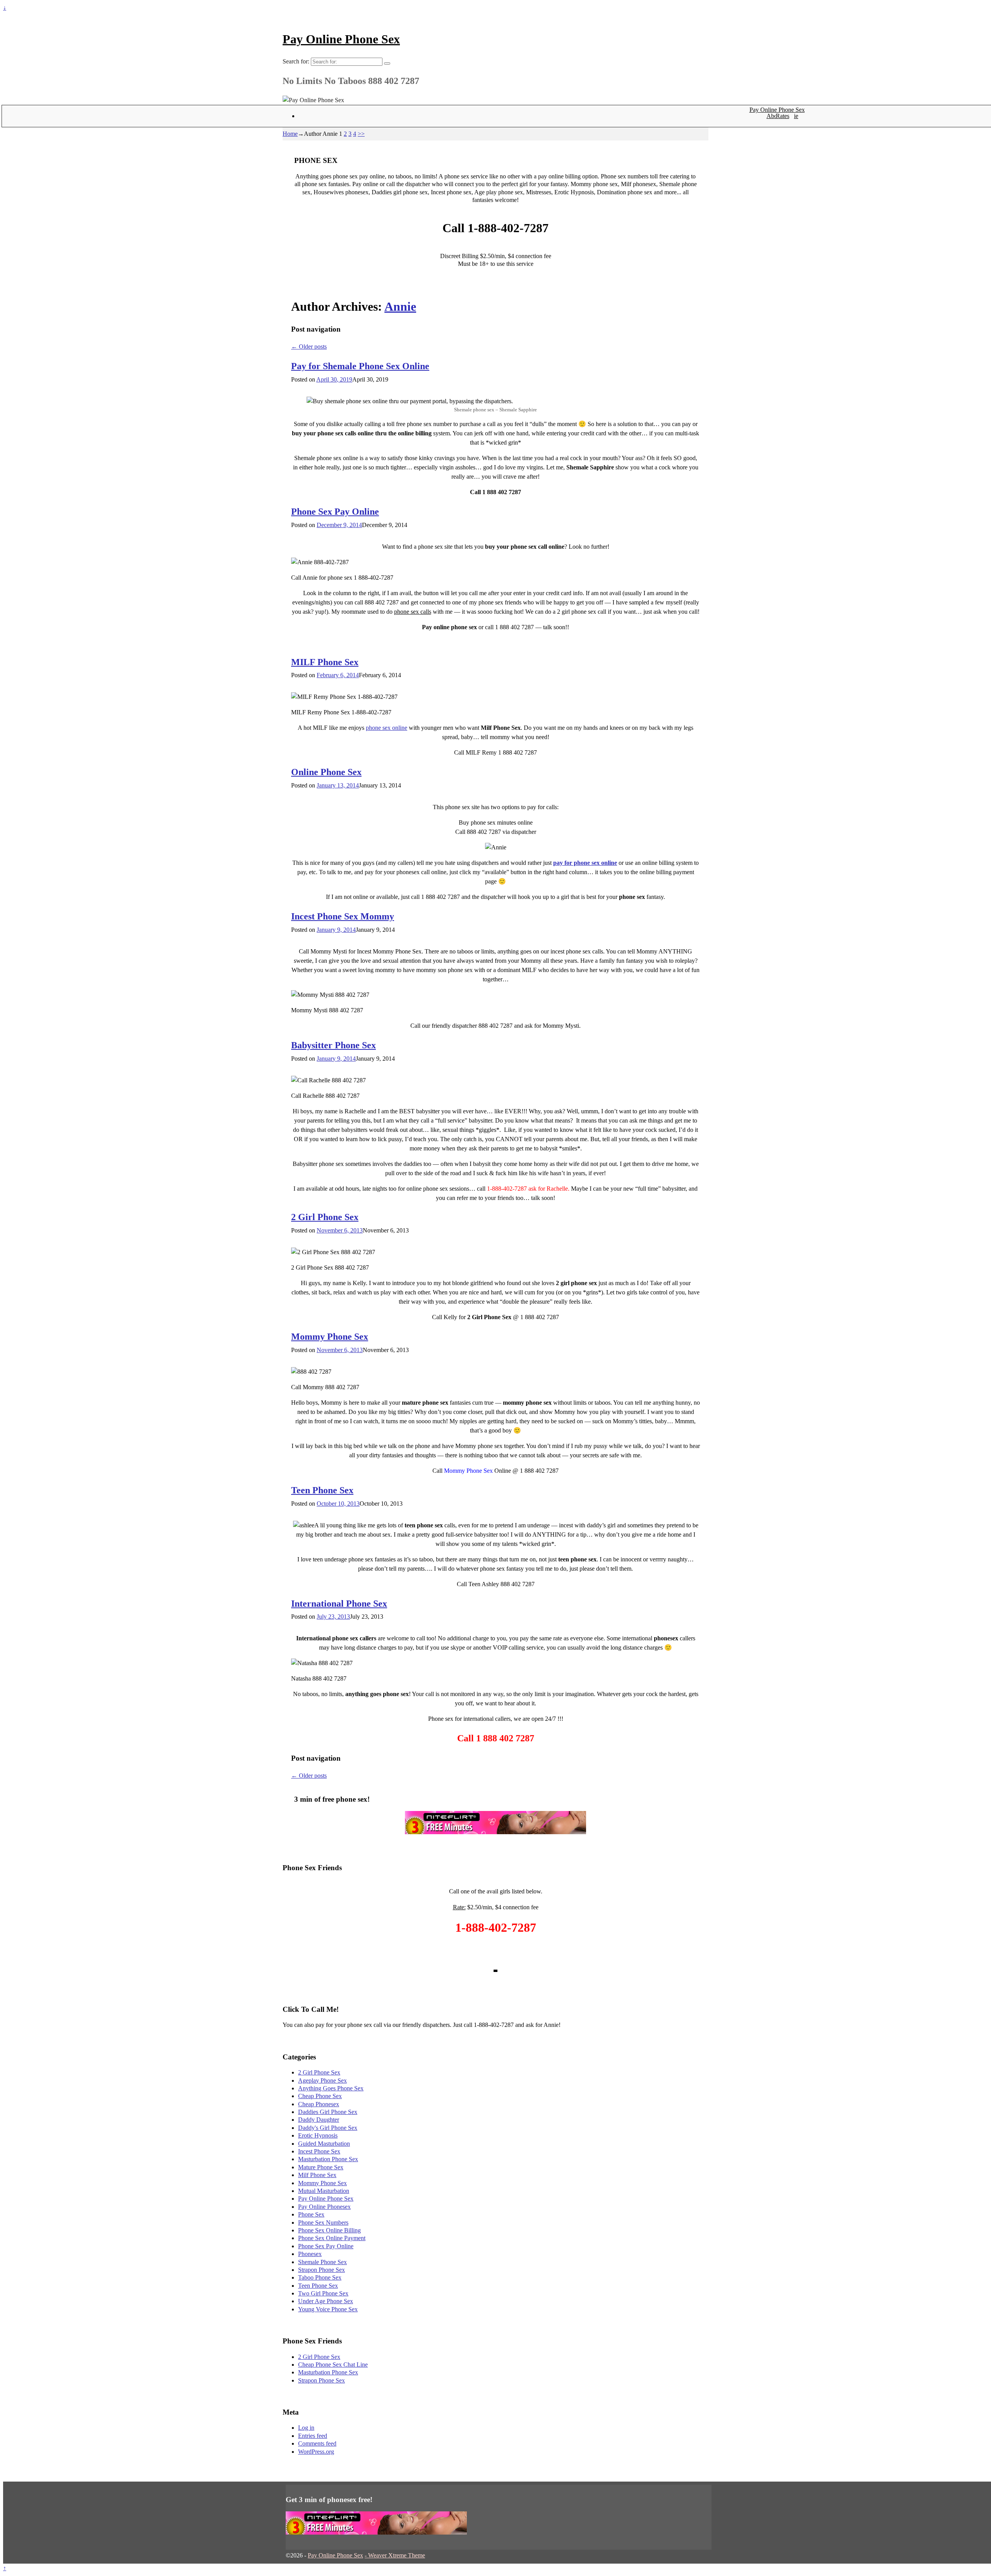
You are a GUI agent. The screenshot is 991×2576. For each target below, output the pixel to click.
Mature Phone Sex (321, 2167)
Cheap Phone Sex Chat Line (333, 2365)
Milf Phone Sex (317, 2175)
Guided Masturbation (324, 2144)
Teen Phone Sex (322, 1490)
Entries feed (313, 2436)
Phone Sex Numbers (323, 2223)
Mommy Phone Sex (330, 1337)
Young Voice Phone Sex (328, 2309)
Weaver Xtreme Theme (397, 2555)
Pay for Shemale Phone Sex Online (360, 366)
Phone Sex (311, 2214)
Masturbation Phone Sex (328, 2159)
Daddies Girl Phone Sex (328, 2112)
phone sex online (387, 728)
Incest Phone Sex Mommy (343, 916)
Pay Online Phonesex (324, 2207)
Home (290, 134)
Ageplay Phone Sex (322, 2080)
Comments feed (317, 2443)
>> (361, 134)
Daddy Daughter (319, 2120)
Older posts (309, 347)
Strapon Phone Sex (321, 2270)
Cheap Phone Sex (320, 2096)
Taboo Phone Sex (320, 2277)
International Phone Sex (339, 1604)
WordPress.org (316, 2452)
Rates (783, 116)
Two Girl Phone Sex (323, 2293)
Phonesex (310, 2254)
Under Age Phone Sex (326, 2301)
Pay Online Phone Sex (341, 39)
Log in (306, 2428)
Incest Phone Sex (319, 2151)
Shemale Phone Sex (322, 2262)
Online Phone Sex (326, 772)
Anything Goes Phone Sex (331, 2088)
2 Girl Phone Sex (325, 1217)
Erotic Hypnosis (318, 2135)
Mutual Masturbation (324, 2191)
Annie (400, 306)
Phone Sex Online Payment (332, 2238)
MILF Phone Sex (325, 662)
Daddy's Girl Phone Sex (328, 2128)
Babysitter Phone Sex (333, 1045)
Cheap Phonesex (319, 2104)
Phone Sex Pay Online (335, 512)
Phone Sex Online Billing (329, 2230)
